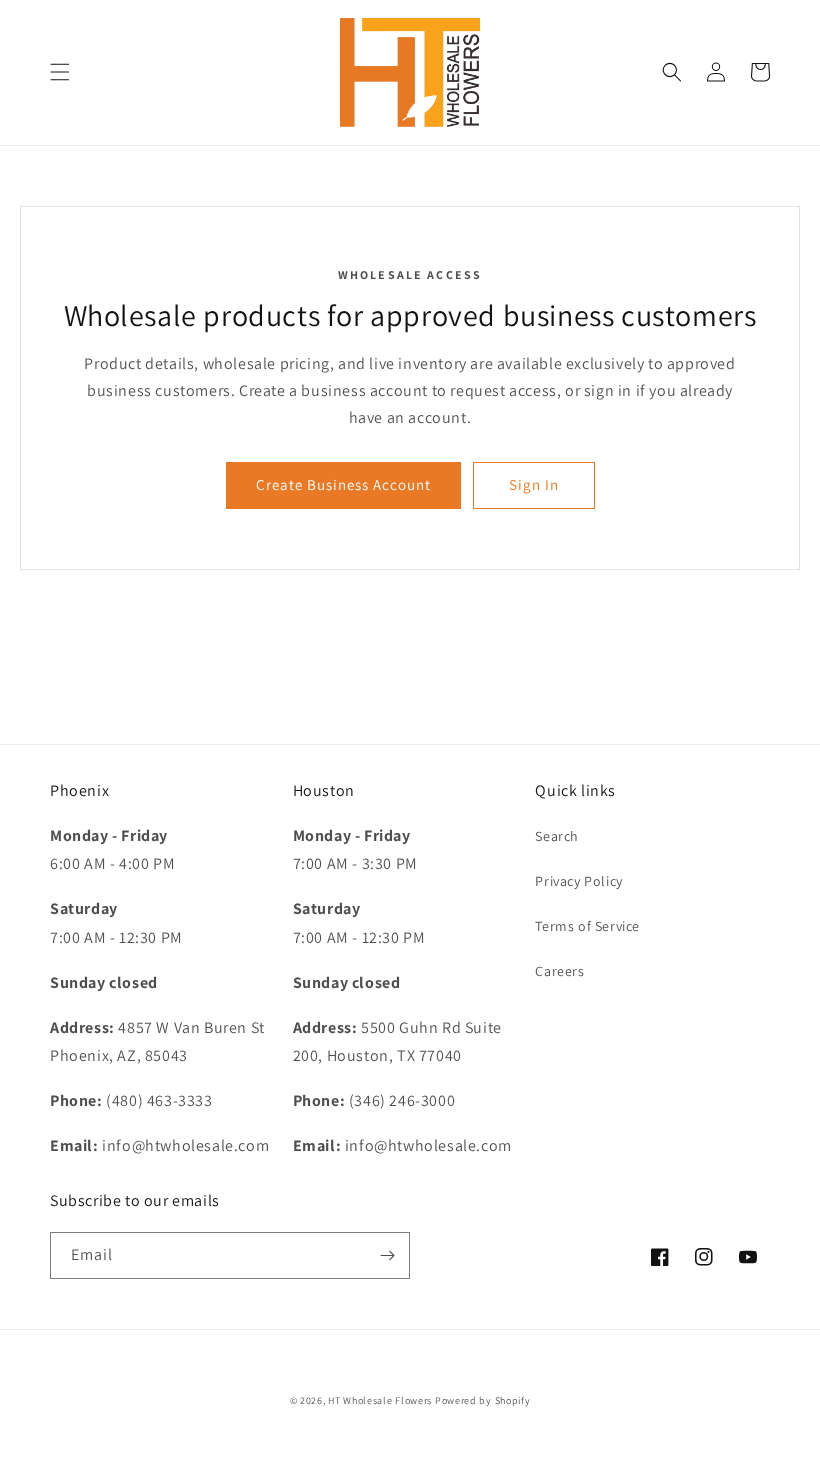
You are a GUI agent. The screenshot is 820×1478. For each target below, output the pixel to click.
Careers (559, 971)
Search (557, 836)
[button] (60, 72)
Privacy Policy (578, 881)
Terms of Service (587, 926)
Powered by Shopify (483, 1400)
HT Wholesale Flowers (381, 1400)
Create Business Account (343, 484)
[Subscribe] (387, 1255)
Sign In (534, 484)
